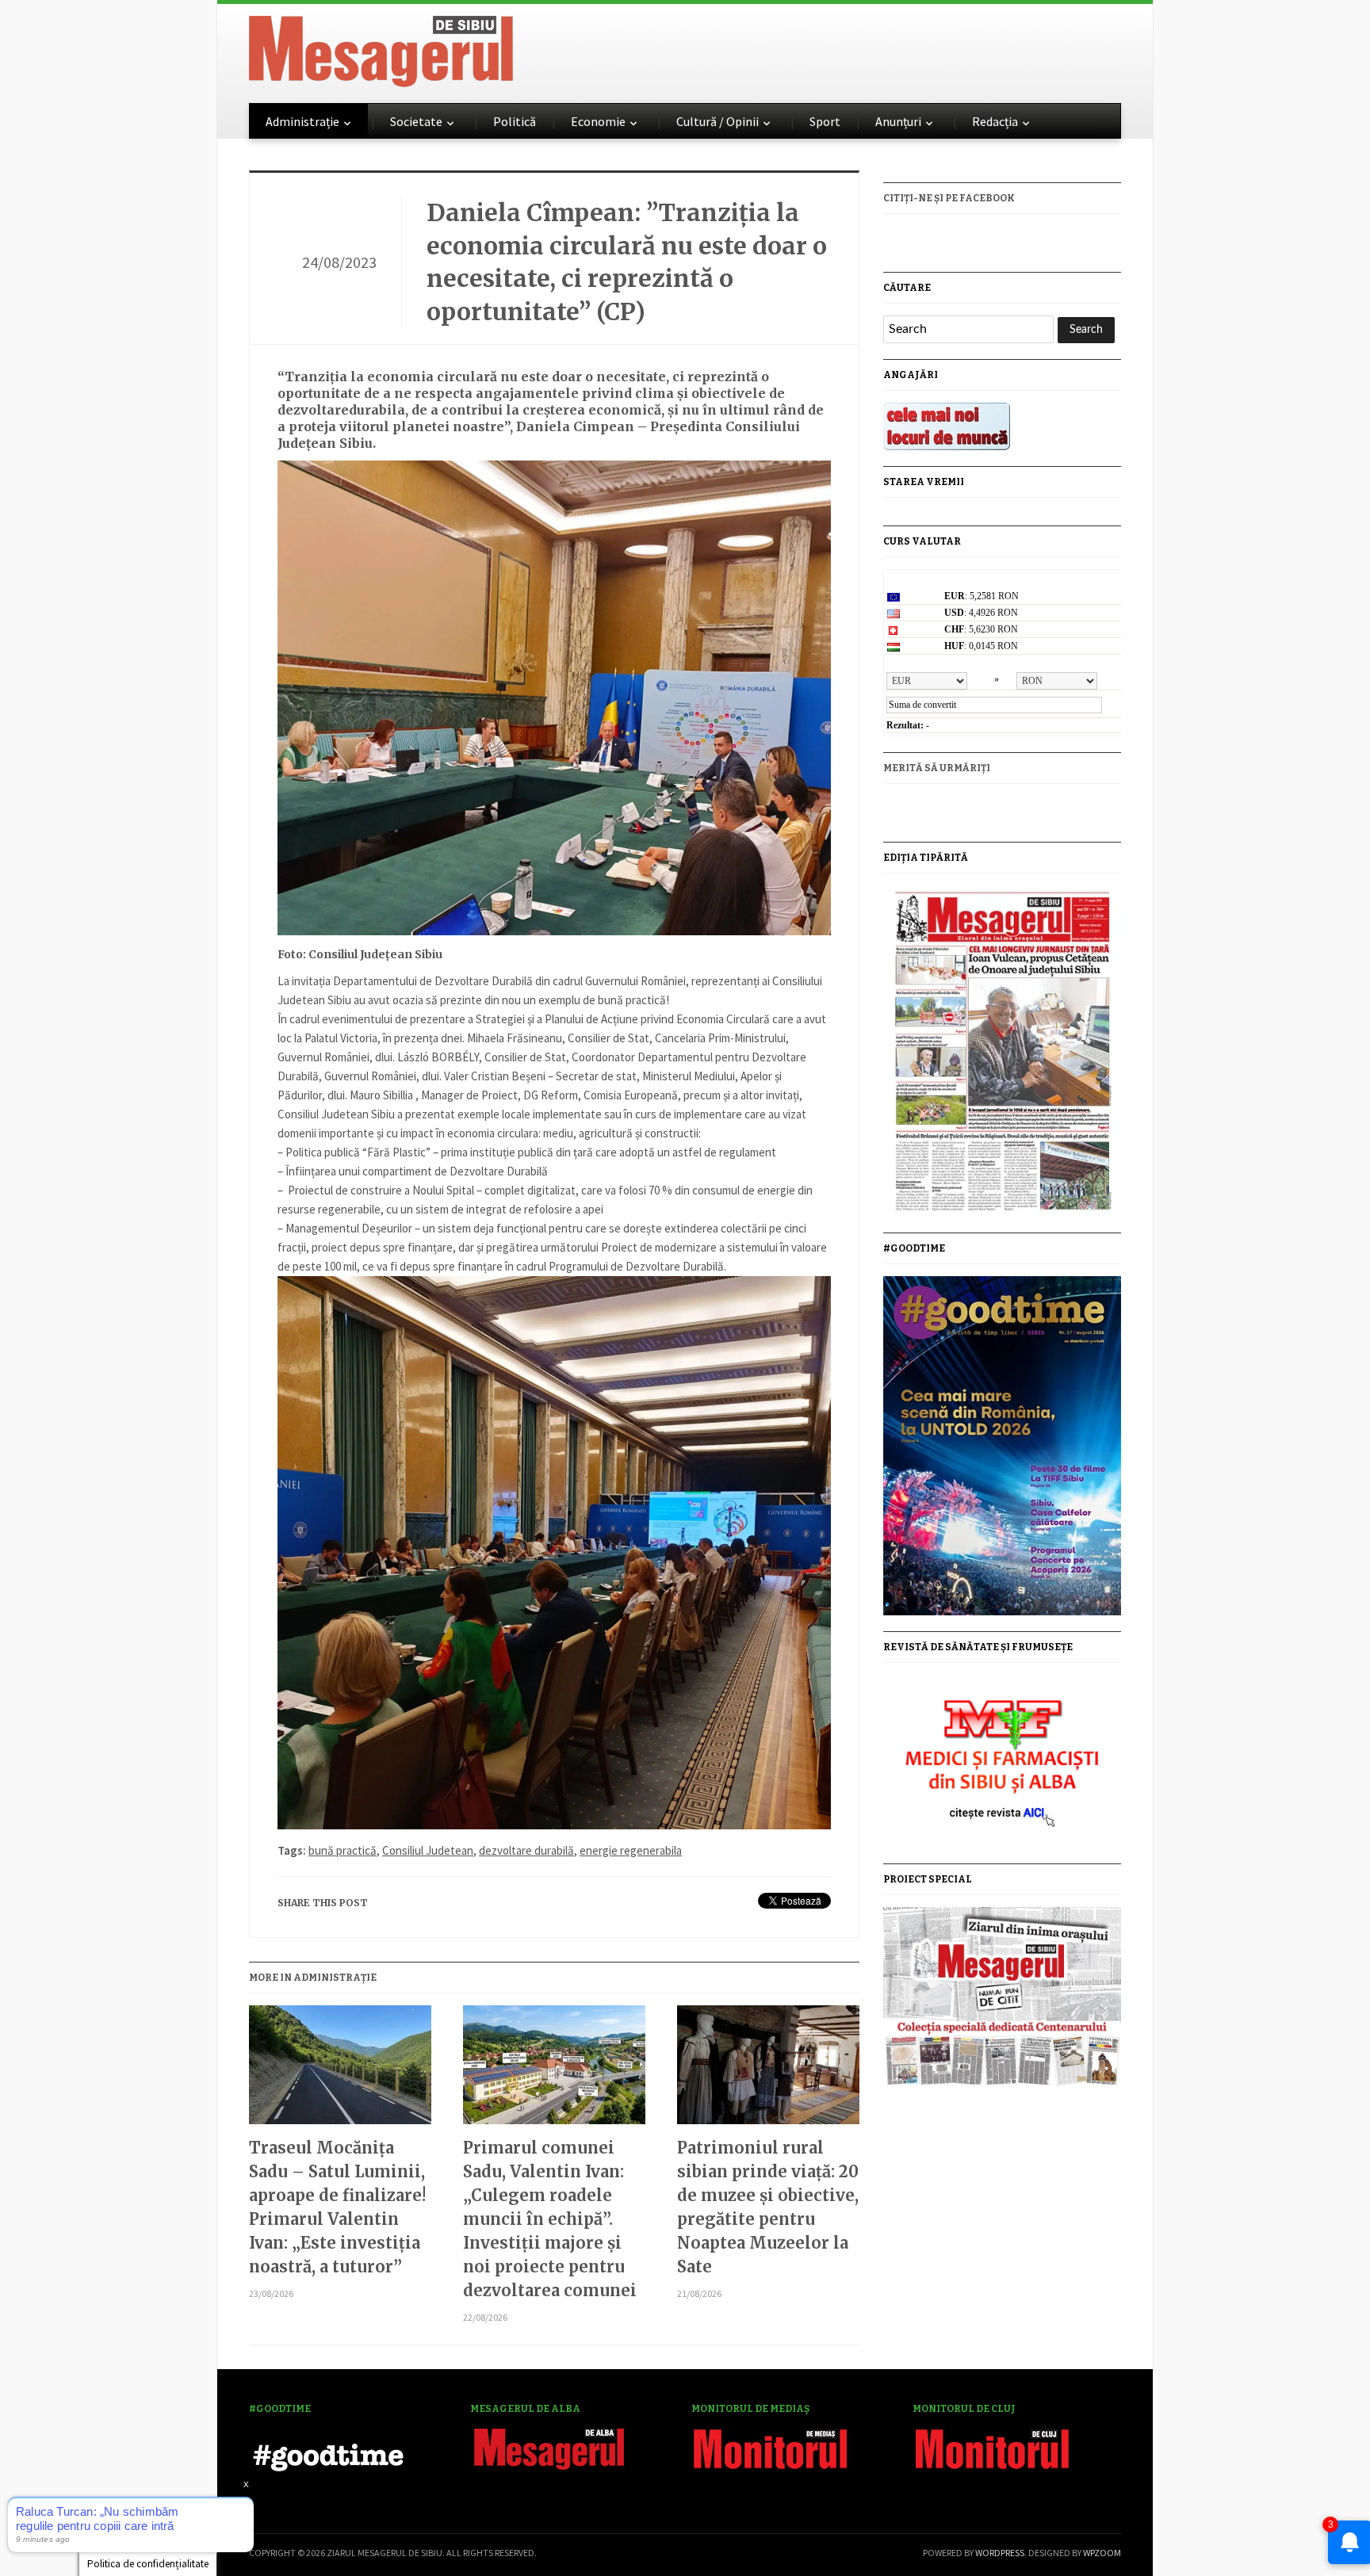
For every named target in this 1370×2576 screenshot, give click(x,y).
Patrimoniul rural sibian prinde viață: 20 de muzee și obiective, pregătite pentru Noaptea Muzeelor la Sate (768, 2207)
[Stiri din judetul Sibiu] (381, 48)
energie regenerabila (631, 1850)
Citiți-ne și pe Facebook (949, 198)
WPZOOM (1102, 2553)
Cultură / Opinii (718, 121)
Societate (416, 121)
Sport (825, 121)
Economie (598, 121)
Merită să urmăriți (937, 768)
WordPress (1000, 2553)
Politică (515, 121)
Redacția (995, 121)
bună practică (342, 1850)
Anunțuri (898, 121)
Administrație (302, 121)
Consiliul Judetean (428, 1850)
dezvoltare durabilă (526, 1850)
